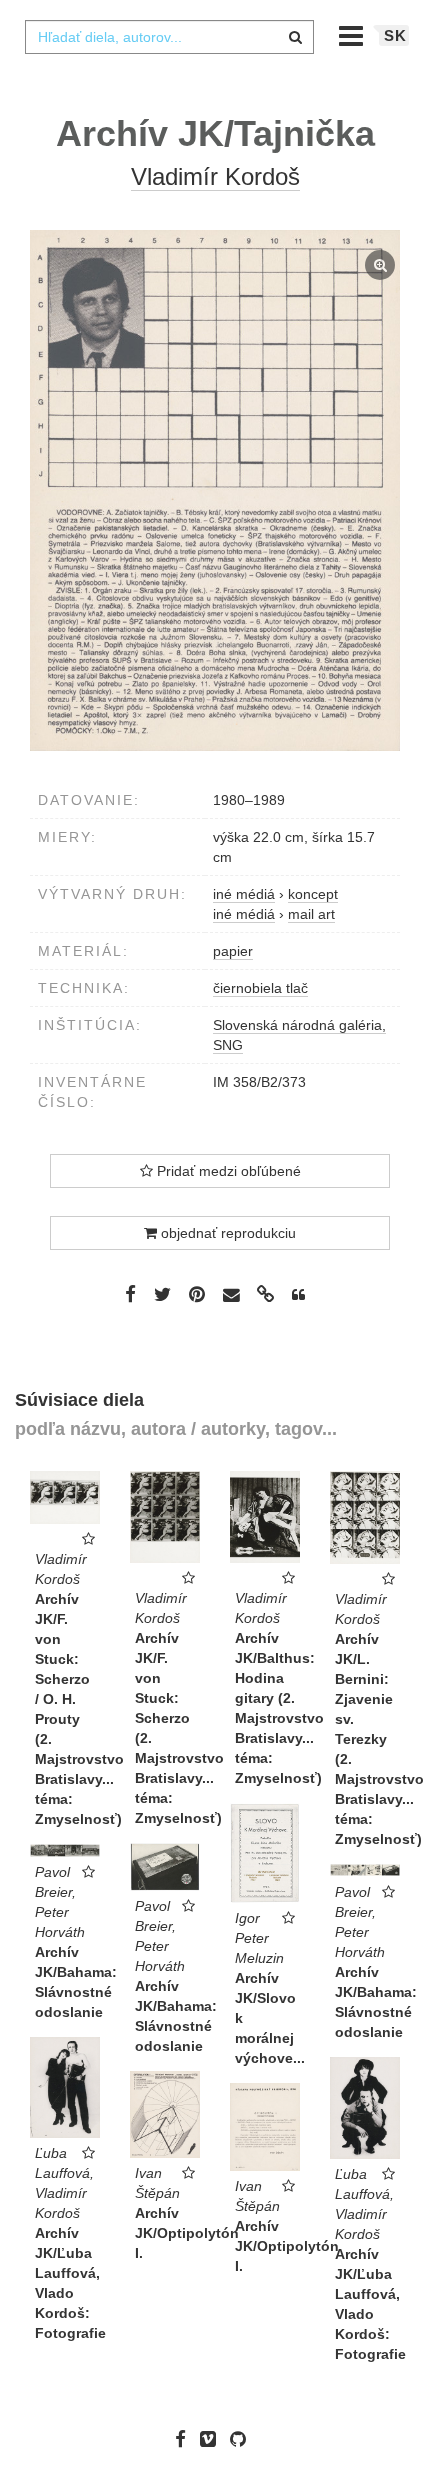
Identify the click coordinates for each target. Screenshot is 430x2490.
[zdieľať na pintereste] (197, 1294)
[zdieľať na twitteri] (162, 1294)
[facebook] (185, 2439)
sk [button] (395, 35)
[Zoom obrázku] (215, 490)
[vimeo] (213, 2439)
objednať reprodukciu (226, 1233)
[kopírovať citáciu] (298, 1295)
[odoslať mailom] (231, 1295)
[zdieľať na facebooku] (130, 1294)
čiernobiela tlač (260, 988)
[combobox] (169, 37)
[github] (243, 2439)
